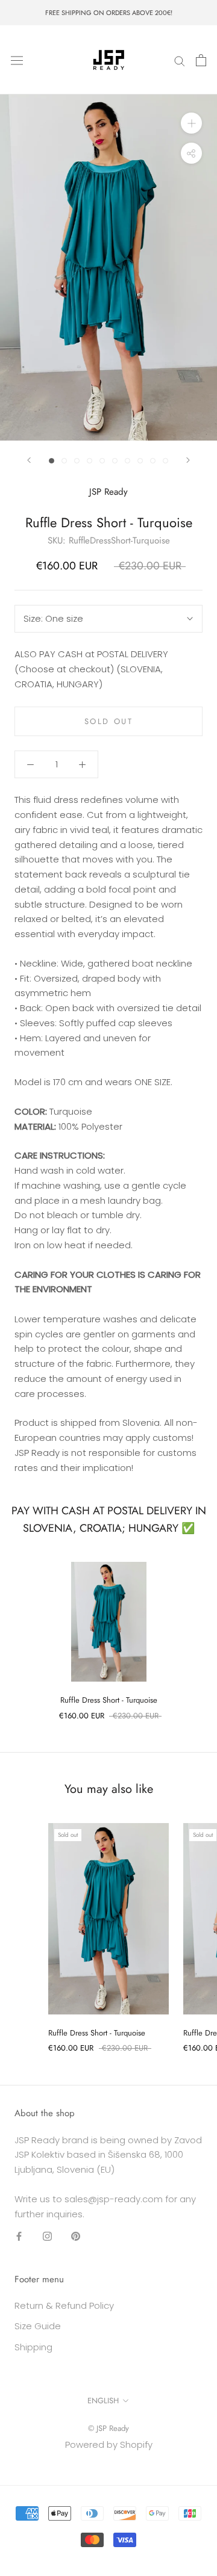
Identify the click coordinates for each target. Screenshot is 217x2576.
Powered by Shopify (109, 2444)
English (103, 2401)
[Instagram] (47, 2236)
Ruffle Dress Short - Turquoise (109, 1700)
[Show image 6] (115, 461)
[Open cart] (201, 60)
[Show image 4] (90, 461)
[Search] (180, 60)
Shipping (33, 2347)
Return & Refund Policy (64, 2305)
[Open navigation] (17, 60)
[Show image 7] (127, 461)
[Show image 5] (102, 461)
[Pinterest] (76, 2236)
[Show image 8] (140, 461)
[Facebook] (19, 2236)
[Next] (188, 460)
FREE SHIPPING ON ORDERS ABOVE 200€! (109, 13)
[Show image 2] (64, 461)
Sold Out (109, 721)
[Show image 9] (153, 461)
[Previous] (29, 460)
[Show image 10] (165, 461)
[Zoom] (191, 123)
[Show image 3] (77, 461)
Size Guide (38, 2326)
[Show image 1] (52, 461)
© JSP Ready (108, 2428)
